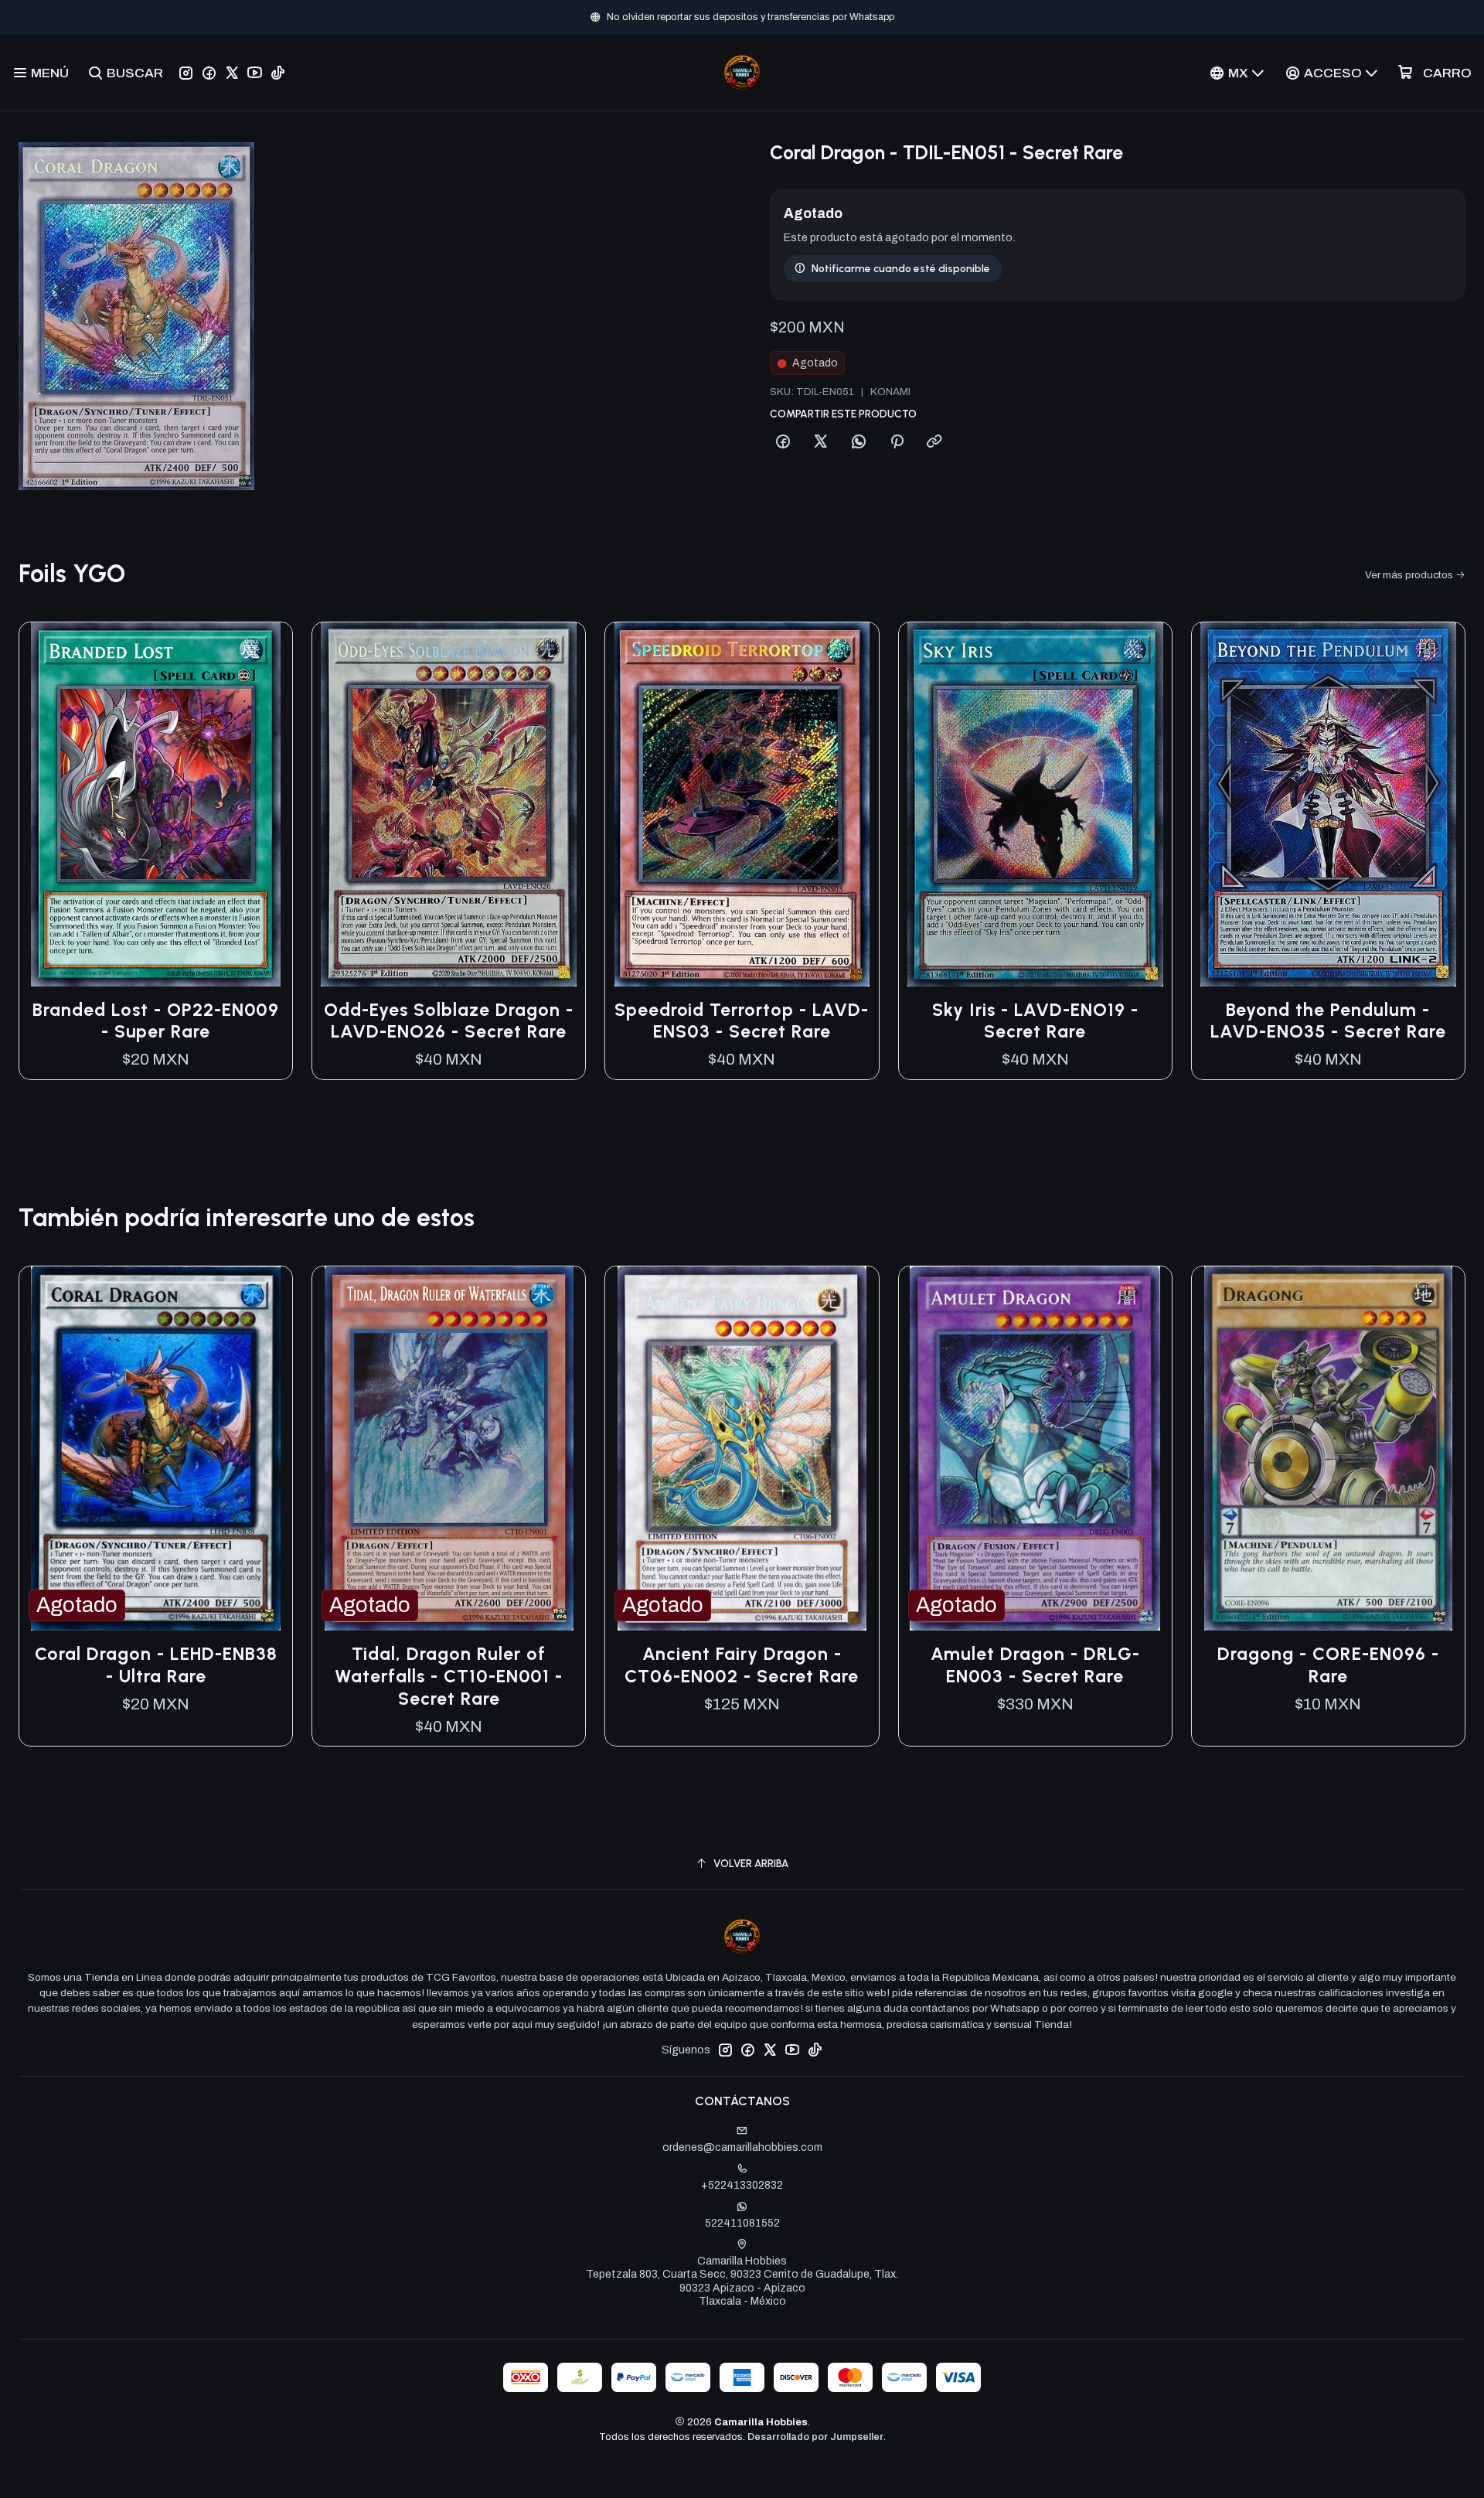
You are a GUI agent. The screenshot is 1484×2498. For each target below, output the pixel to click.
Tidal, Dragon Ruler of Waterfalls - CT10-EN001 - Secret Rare (449, 1676)
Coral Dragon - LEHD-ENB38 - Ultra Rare (156, 1665)
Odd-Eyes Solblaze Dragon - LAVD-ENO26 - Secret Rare (449, 1021)
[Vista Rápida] (264, 804)
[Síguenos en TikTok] (278, 73)
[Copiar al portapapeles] (934, 442)
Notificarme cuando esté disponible (901, 268)
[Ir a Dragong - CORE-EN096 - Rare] (1328, 1448)
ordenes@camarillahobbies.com (742, 2147)
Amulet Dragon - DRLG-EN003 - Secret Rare (1035, 1665)
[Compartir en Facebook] (783, 442)
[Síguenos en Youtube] (255, 73)
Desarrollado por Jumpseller (815, 2437)
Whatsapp (793, 17)
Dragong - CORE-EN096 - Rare (1328, 1665)
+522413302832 (742, 2185)
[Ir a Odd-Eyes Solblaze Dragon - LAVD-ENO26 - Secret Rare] (449, 804)
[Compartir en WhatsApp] (859, 442)
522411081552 (742, 2223)
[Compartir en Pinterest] (897, 442)
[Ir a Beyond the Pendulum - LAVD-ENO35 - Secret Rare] (1328, 804)
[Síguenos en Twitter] (232, 73)
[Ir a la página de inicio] (742, 73)
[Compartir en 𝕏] (821, 442)
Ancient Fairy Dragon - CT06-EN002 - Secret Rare (742, 1665)
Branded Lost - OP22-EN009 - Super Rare (156, 1021)
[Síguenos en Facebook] (209, 73)
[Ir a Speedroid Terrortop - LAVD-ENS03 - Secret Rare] (742, 804)
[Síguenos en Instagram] (186, 73)
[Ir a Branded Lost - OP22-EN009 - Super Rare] (156, 804)
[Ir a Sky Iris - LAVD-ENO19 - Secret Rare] (1035, 804)
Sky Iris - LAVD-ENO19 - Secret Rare (1035, 1021)
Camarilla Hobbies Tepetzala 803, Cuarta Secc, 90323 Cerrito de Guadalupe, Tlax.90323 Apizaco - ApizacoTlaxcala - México (742, 2282)
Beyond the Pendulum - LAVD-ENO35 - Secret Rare (1328, 1021)
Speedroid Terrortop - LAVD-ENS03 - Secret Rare (742, 1021)
